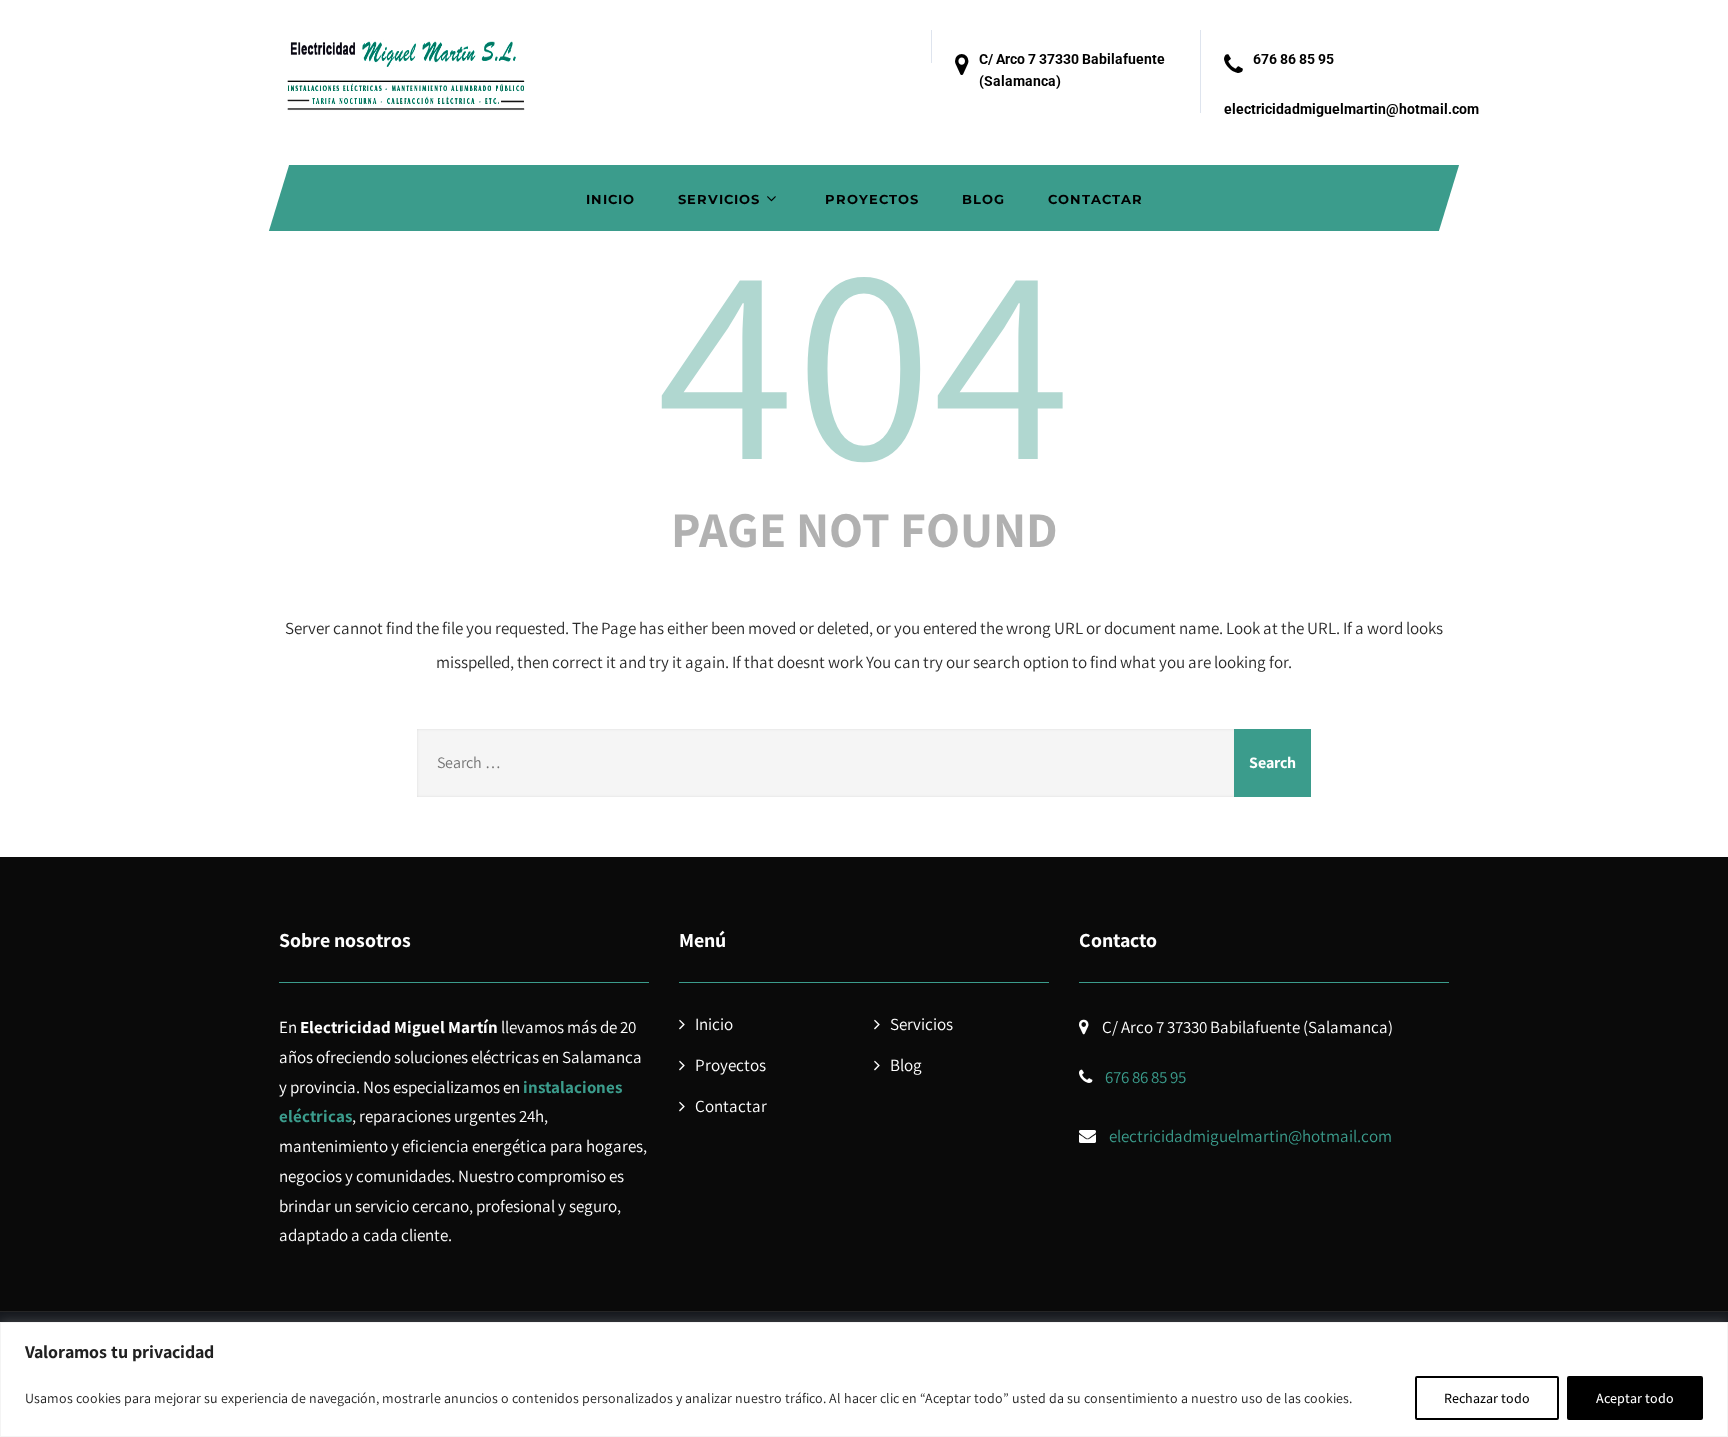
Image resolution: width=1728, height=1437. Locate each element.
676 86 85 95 (1293, 59)
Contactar (1095, 199)
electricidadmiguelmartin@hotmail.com (1351, 109)
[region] (864, 1379)
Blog (983, 199)
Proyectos (872, 199)
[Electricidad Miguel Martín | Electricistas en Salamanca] (404, 65)
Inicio (610, 199)
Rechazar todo (1487, 1398)
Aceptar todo (1635, 1398)
